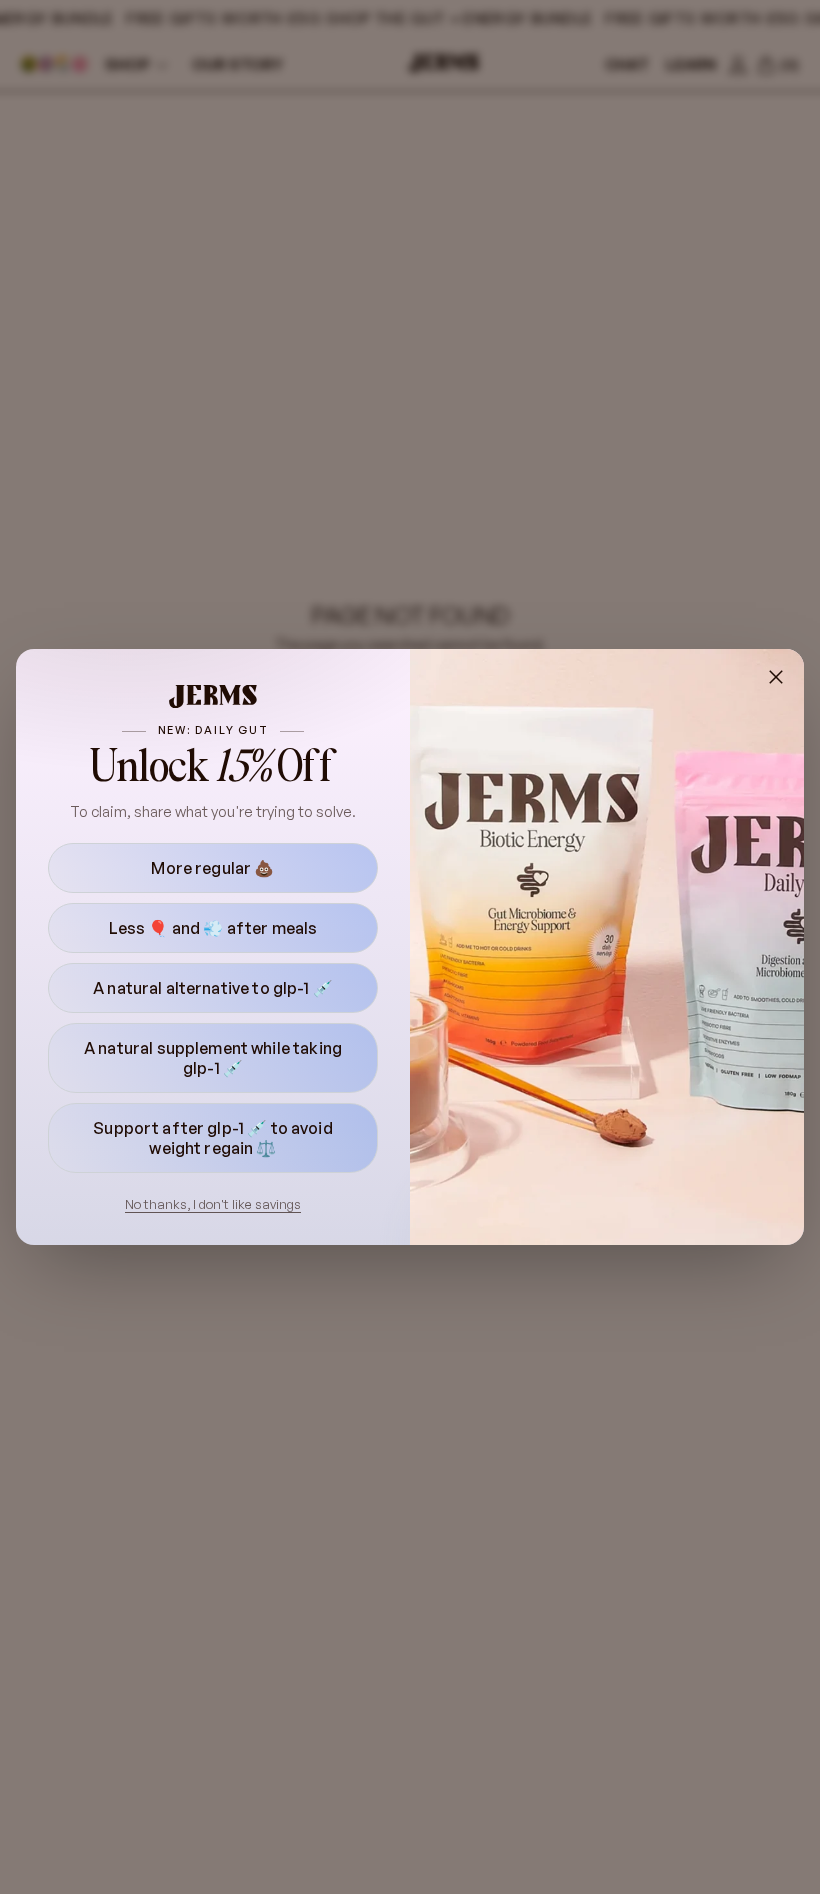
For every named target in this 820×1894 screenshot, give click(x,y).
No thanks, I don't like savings (213, 1204)
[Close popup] (776, 677)
